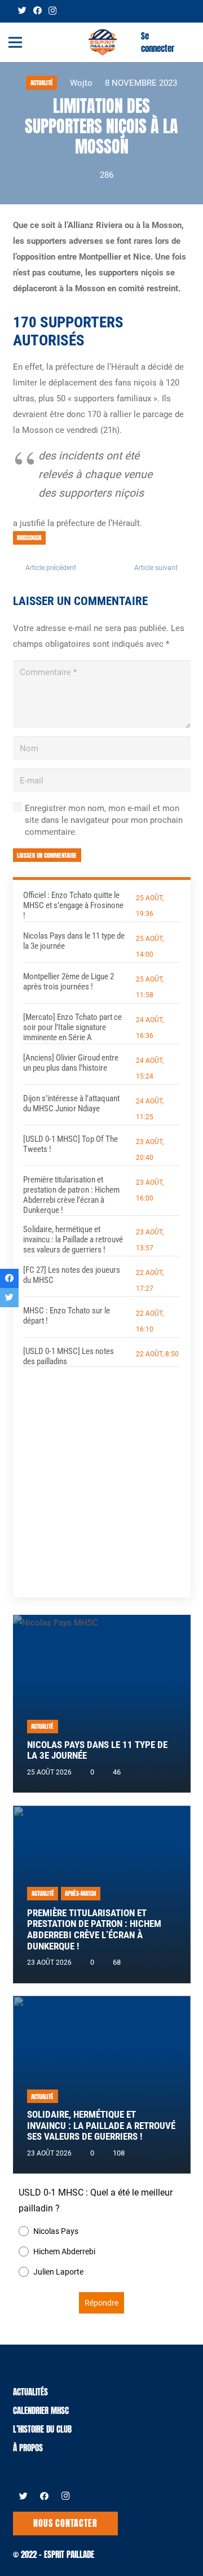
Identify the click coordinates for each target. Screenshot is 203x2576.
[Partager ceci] (9, 1278)
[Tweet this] (9, 1298)
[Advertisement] (101, 1474)
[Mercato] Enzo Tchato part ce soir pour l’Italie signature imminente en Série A (72, 1027)
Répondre (101, 2303)
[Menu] (15, 42)
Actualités (30, 2392)
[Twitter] (22, 10)
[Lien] (103, 42)
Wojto (81, 83)
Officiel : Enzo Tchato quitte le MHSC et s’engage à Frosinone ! (73, 905)
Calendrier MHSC (41, 2410)
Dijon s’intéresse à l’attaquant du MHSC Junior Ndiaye (71, 1103)
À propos (28, 2448)
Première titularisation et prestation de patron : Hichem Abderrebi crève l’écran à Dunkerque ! (71, 1195)
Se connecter (158, 42)
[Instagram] (52, 11)
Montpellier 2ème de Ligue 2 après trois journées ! (69, 982)
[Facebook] (37, 10)
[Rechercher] (188, 42)
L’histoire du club (42, 2429)
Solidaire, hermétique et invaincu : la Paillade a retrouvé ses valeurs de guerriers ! (73, 1239)
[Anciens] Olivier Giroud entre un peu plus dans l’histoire (71, 1063)
